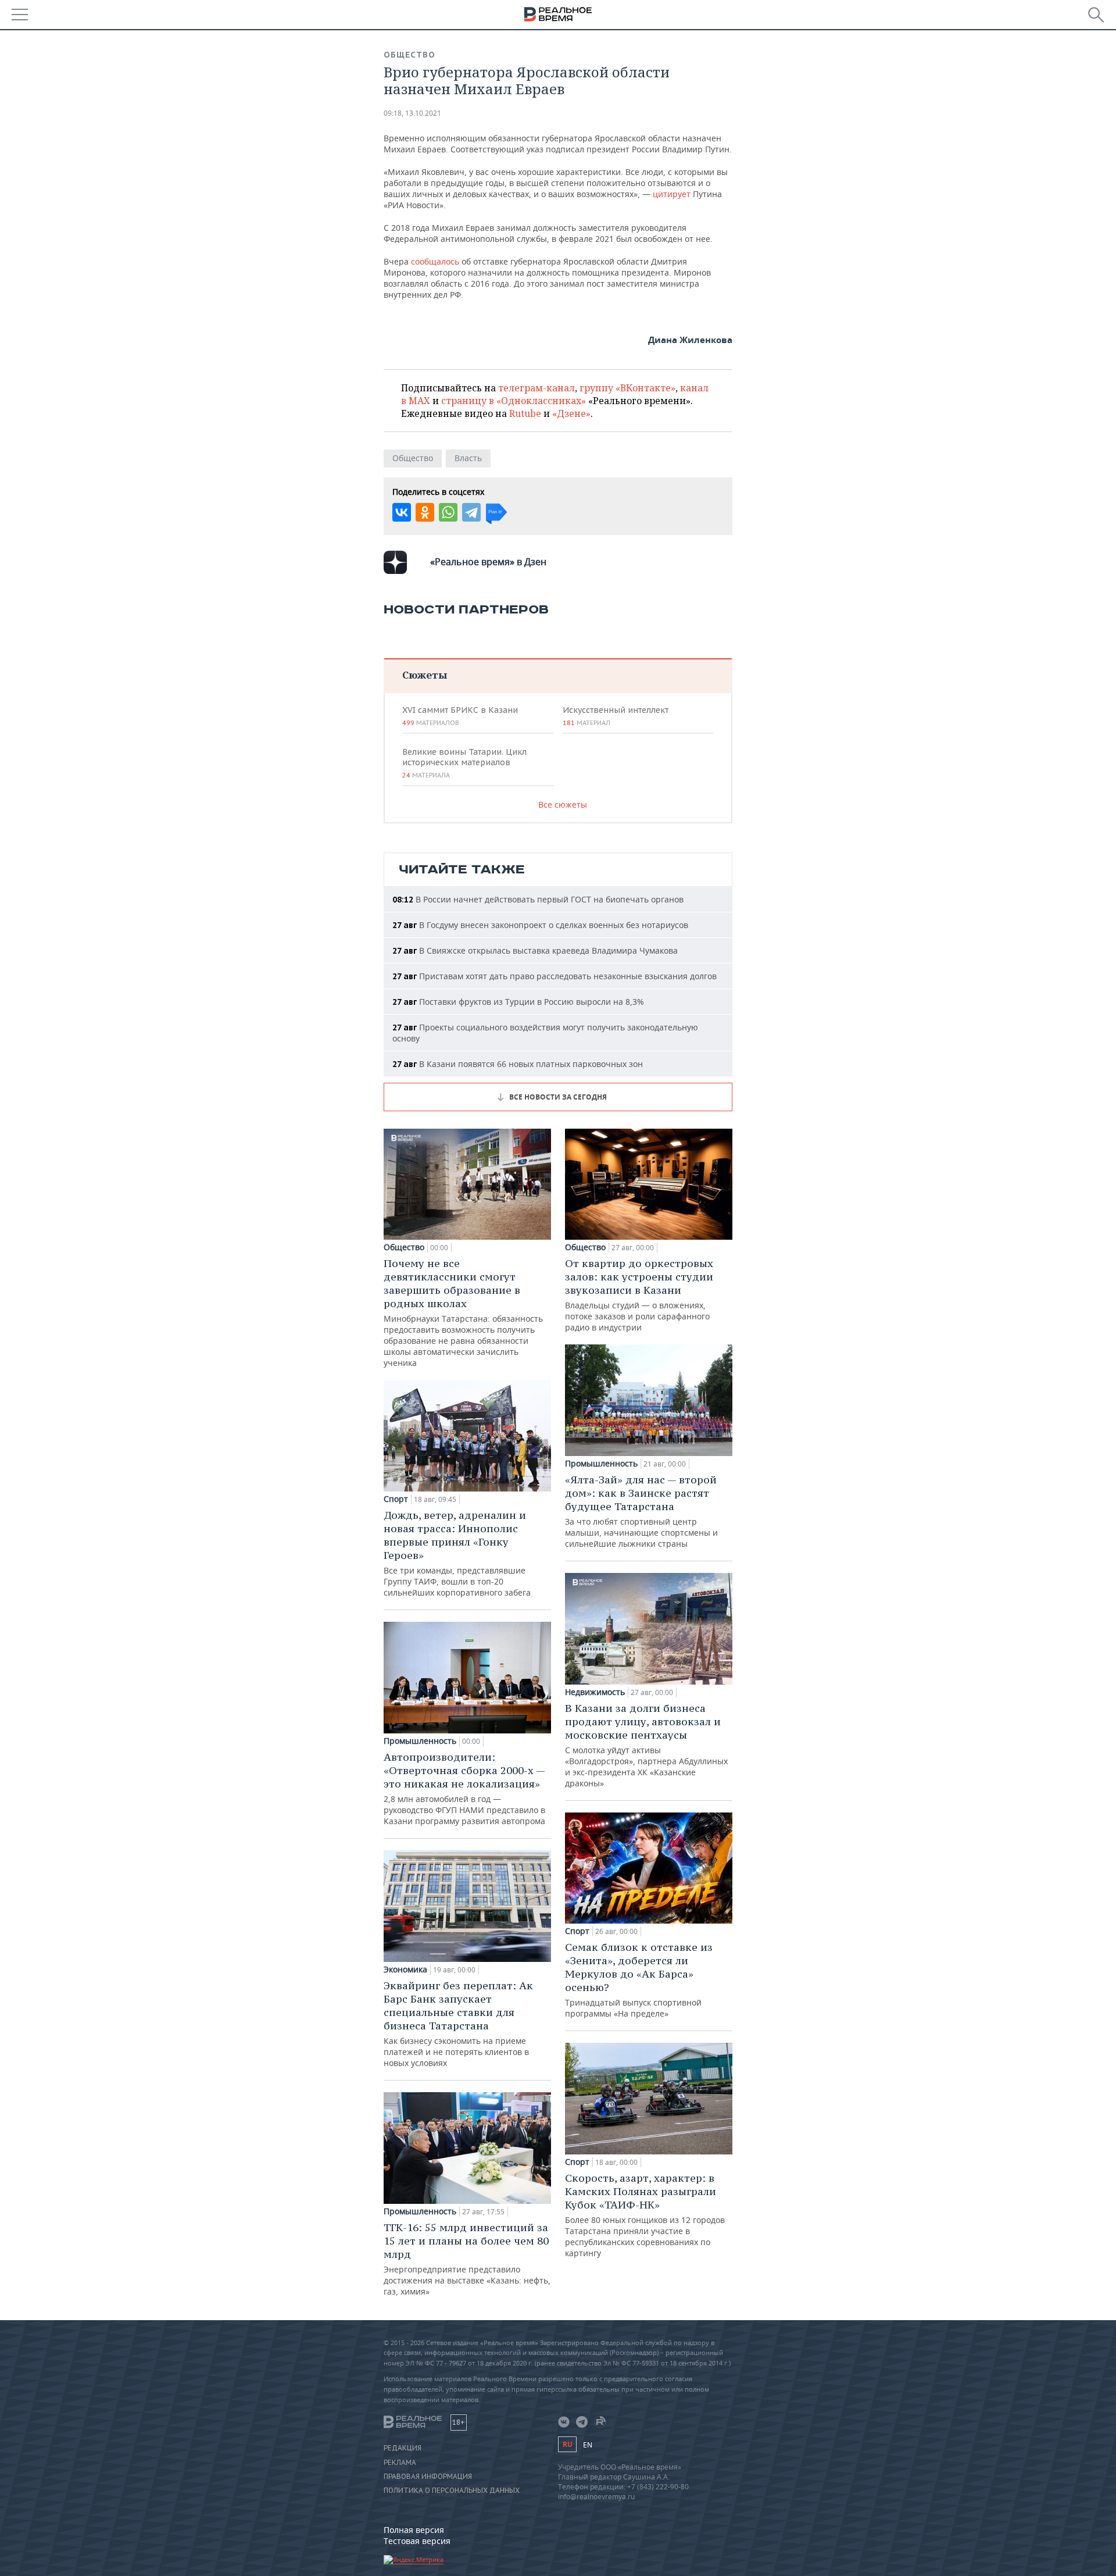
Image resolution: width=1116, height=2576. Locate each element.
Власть (468, 458)
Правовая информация (428, 2477)
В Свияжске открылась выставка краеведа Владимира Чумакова (535, 950)
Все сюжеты (563, 804)
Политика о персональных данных (452, 2491)
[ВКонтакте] (402, 512)
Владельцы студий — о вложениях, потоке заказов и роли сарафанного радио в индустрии (639, 1295)
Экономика (405, 1970)
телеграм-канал (536, 388)
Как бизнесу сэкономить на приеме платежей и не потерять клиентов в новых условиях (458, 2024)
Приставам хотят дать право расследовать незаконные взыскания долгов (555, 976)
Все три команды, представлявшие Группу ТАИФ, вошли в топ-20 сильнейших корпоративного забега (457, 1553)
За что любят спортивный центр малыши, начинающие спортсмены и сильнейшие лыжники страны (641, 1511)
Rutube (525, 413)
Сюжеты (425, 675)
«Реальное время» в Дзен (488, 562)
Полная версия (414, 2530)
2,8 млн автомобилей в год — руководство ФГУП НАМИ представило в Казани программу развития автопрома (464, 1788)
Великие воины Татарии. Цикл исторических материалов (464, 763)
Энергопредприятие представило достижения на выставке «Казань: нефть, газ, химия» (467, 2259)
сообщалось (435, 261)
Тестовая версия (417, 2541)
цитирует (672, 194)
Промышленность (420, 1741)
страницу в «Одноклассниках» (514, 401)
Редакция (403, 2448)
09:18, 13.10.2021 (412, 113)
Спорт (396, 1499)
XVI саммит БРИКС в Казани (460, 716)
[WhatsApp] (448, 512)
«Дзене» (571, 413)
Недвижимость (595, 1692)
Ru (567, 2444)
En (588, 2445)
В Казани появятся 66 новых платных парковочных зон (518, 1064)
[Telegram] (471, 512)
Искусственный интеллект (616, 716)
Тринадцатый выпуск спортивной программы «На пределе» (639, 1980)
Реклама (400, 2463)
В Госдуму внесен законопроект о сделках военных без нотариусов (540, 925)
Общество (409, 55)
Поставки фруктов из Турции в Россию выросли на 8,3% (518, 1002)
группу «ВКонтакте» (627, 388)
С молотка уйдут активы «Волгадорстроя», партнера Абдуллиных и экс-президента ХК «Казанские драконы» (646, 1745)
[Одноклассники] (425, 512)
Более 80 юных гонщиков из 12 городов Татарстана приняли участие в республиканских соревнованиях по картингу (645, 2215)
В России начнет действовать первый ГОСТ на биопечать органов (538, 899)
